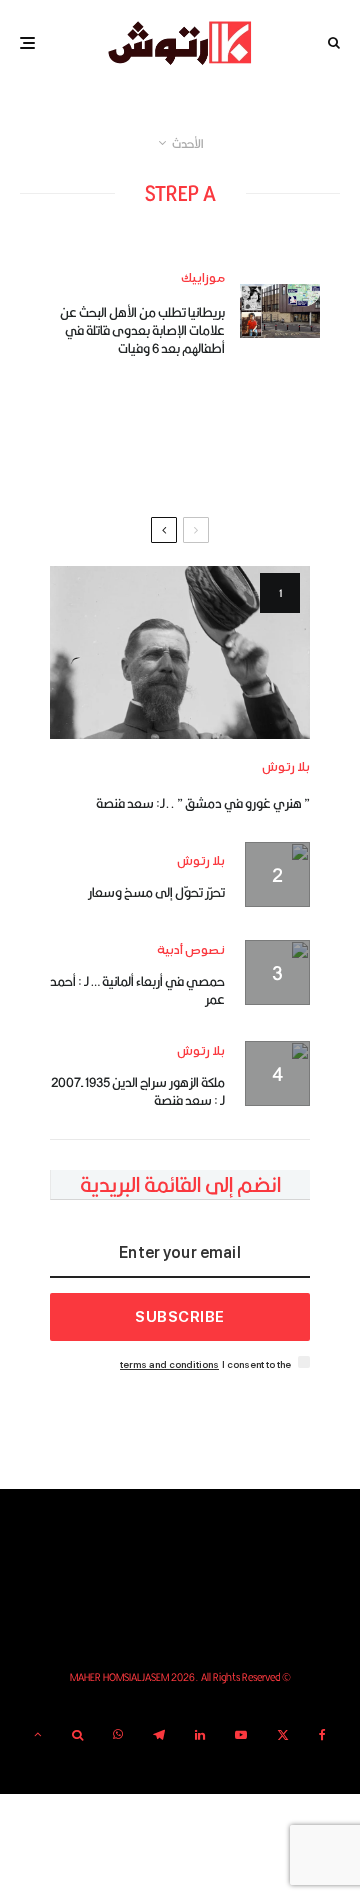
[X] (283, 1735)
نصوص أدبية (191, 950)
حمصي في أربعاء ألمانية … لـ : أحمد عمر (137, 990)
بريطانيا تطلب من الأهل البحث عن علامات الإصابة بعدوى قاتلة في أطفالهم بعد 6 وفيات (142, 330)
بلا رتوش (286, 767)
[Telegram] (159, 1735)
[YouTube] (241, 1735)
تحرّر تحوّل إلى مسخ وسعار (156, 892)
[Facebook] (322, 1735)
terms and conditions (169, 1364)
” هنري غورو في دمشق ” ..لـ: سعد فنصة (203, 803)
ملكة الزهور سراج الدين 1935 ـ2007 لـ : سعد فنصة (138, 1091)
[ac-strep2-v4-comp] (280, 310)
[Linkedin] (200, 1735)
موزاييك (203, 278)
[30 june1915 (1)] (180, 652)
